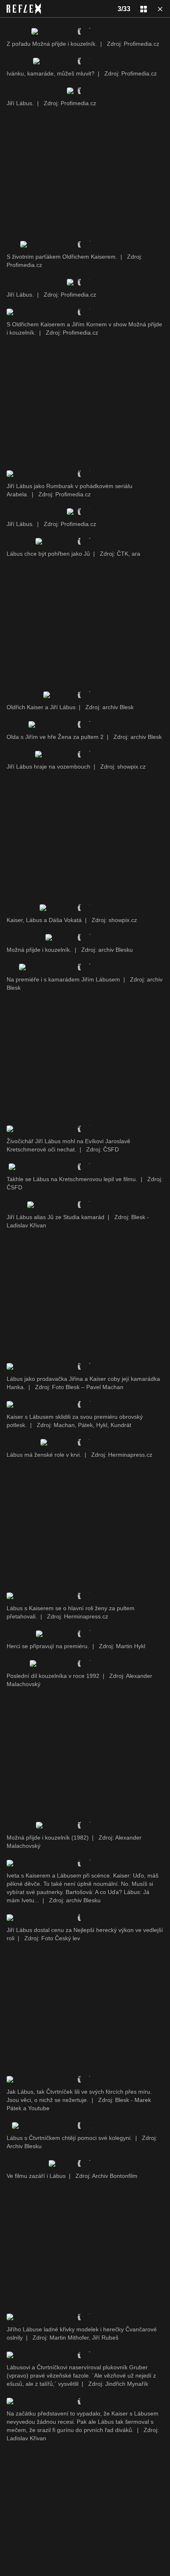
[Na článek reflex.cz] (24, 9)
